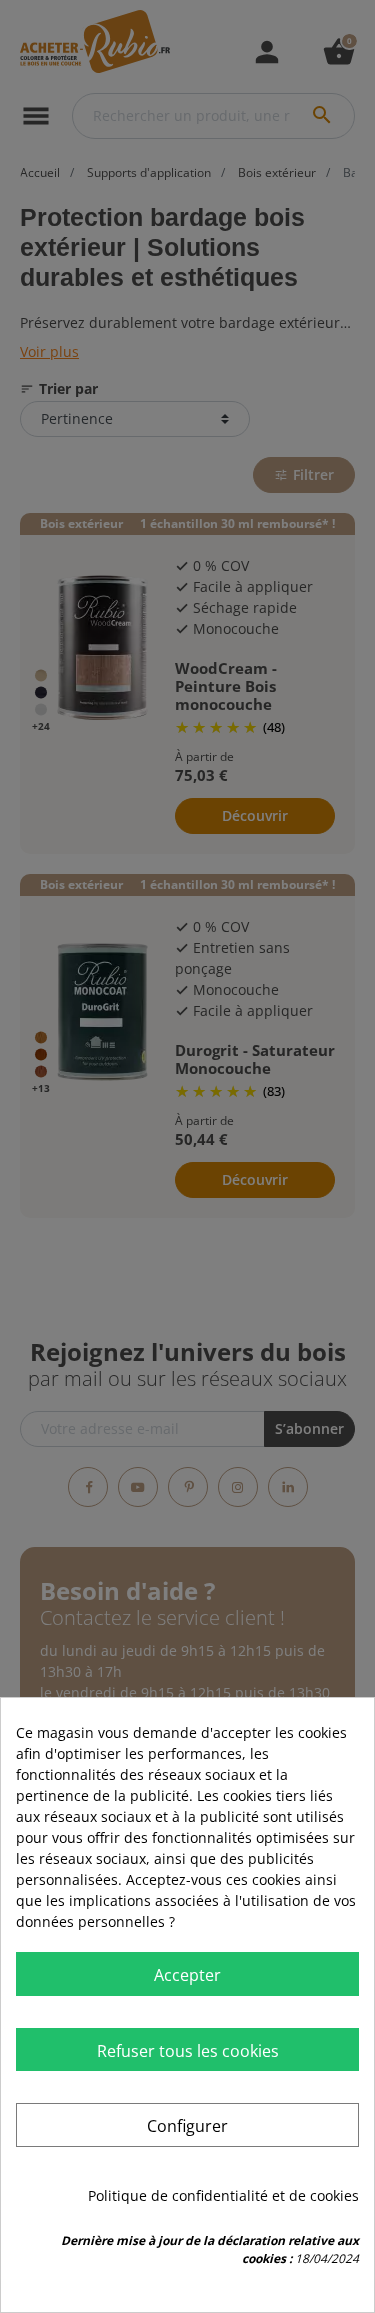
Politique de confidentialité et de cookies (223, 2195)
